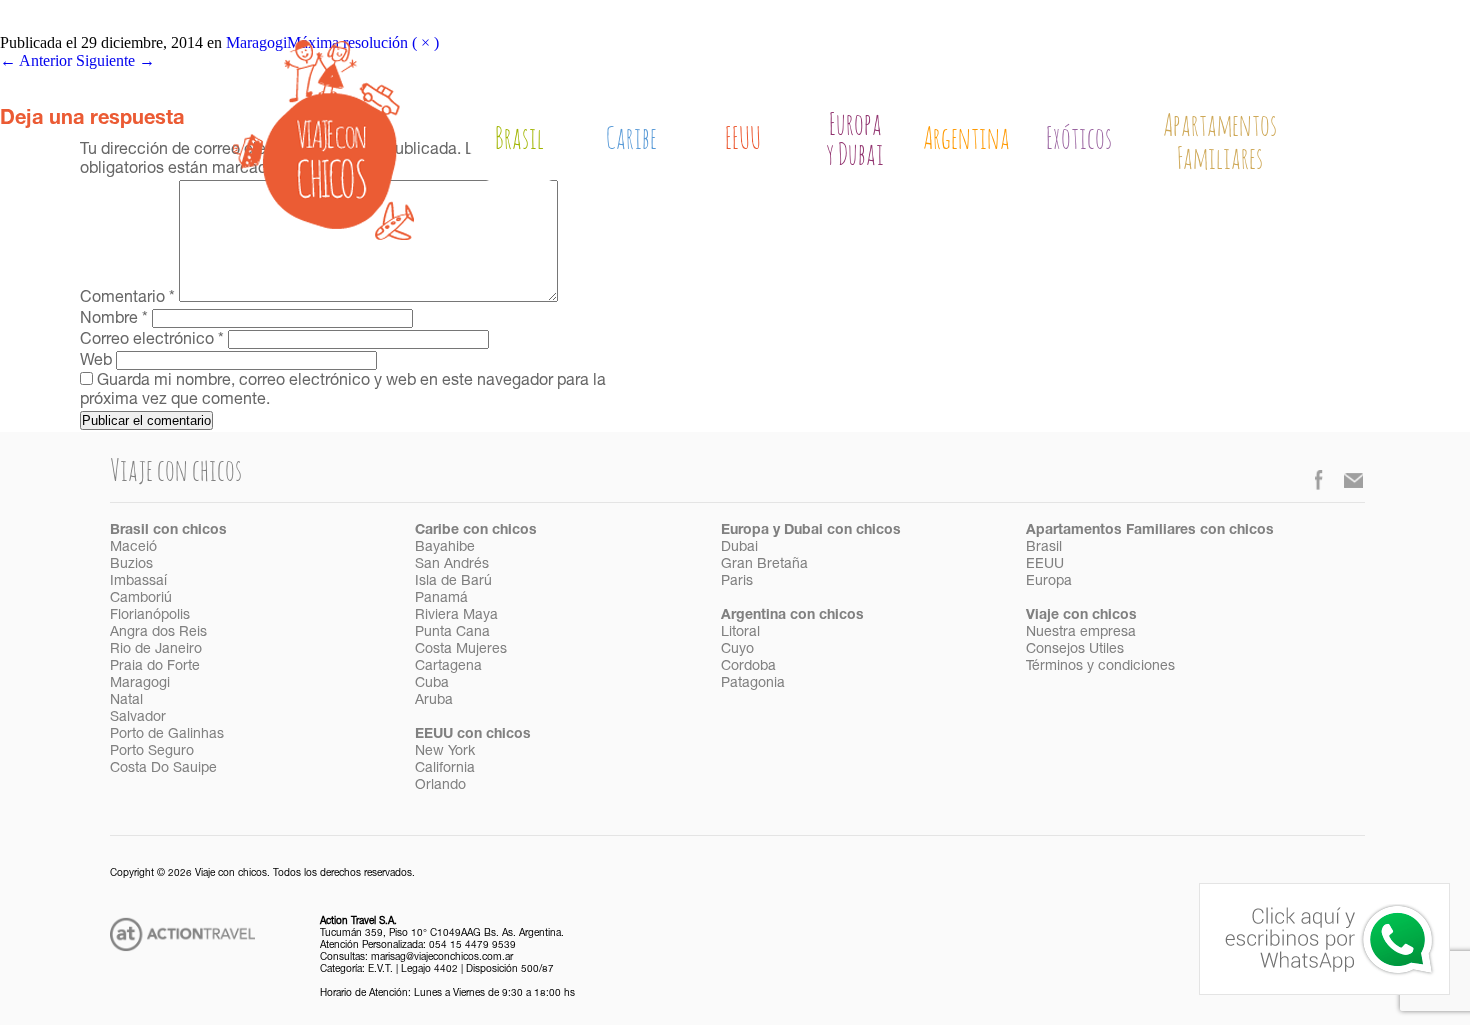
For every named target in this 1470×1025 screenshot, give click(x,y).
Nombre (114, 320)
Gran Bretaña (764, 565)
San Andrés (452, 565)
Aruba (434, 701)
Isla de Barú (453, 582)
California (445, 769)
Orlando (440, 786)
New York (445, 752)
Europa (1049, 582)
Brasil (519, 140)
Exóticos (1079, 140)
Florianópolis (150, 616)
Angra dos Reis (158, 633)
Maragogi (140, 684)
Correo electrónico (152, 341)
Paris (737, 582)
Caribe (631, 140)
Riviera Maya (456, 616)
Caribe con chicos (476, 531)
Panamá (441, 599)
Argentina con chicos (792, 616)
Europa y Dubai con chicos (811, 531)
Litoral (740, 633)
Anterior (36, 60)
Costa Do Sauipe (163, 769)
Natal (126, 701)
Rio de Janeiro (156, 650)
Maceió (133, 548)
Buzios (131, 565)
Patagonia (753, 684)
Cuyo (737, 650)
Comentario (127, 299)
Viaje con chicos (1081, 616)
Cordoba (748, 667)
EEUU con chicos (473, 735)
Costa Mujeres (461, 650)
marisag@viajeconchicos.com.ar (442, 958)
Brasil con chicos (168, 531)
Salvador (138, 718)
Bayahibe (445, 548)
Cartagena (448, 667)
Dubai (739, 548)
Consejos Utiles (1075, 650)
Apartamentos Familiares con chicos (1150, 531)
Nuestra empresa (1081, 633)
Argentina (966, 140)
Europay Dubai (855, 141)
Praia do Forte (155, 667)
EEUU (743, 140)
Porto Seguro (152, 752)
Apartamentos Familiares (1220, 143)
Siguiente (115, 60)
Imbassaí (138, 582)
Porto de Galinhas (167, 735)
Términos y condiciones (1100, 667)
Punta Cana (452, 633)
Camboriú (141, 599)
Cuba (432, 684)
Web (96, 362)
